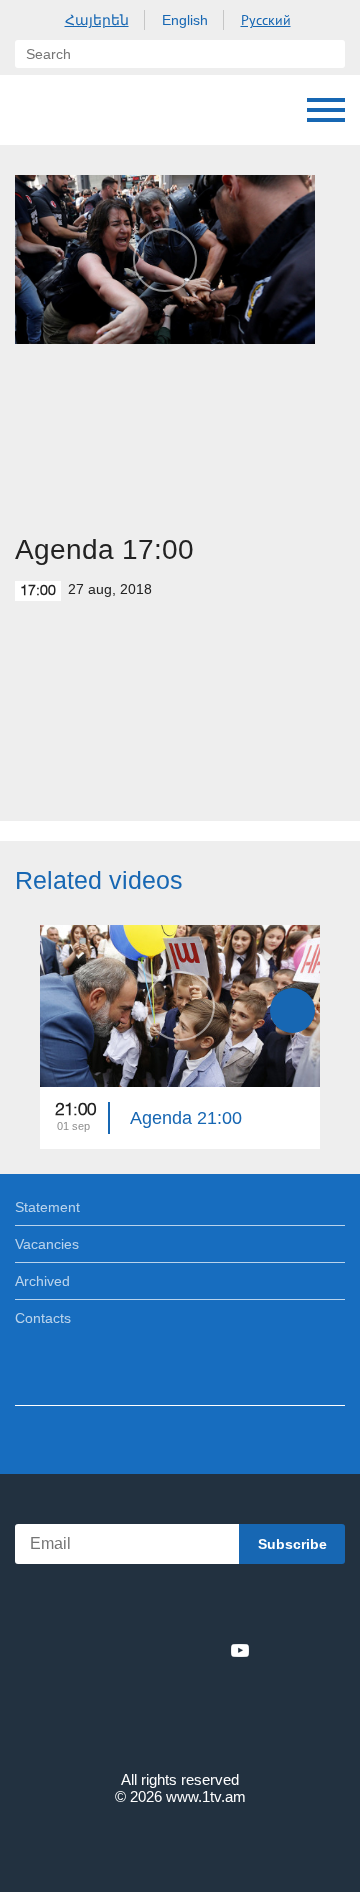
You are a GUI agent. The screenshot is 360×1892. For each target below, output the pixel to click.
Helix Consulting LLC (180, 1843)
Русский (266, 20)
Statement (47, 1207)
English (185, 20)
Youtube (240, 1650)
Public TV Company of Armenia (35, 110)
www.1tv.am (206, 1796)
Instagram (207, 1650)
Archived (42, 1281)
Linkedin (173, 1650)
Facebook (110, 1650)
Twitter (139, 1650)
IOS (124, 1606)
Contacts (43, 1318)
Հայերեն (97, 20)
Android (236, 1606)
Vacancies (47, 1244)
